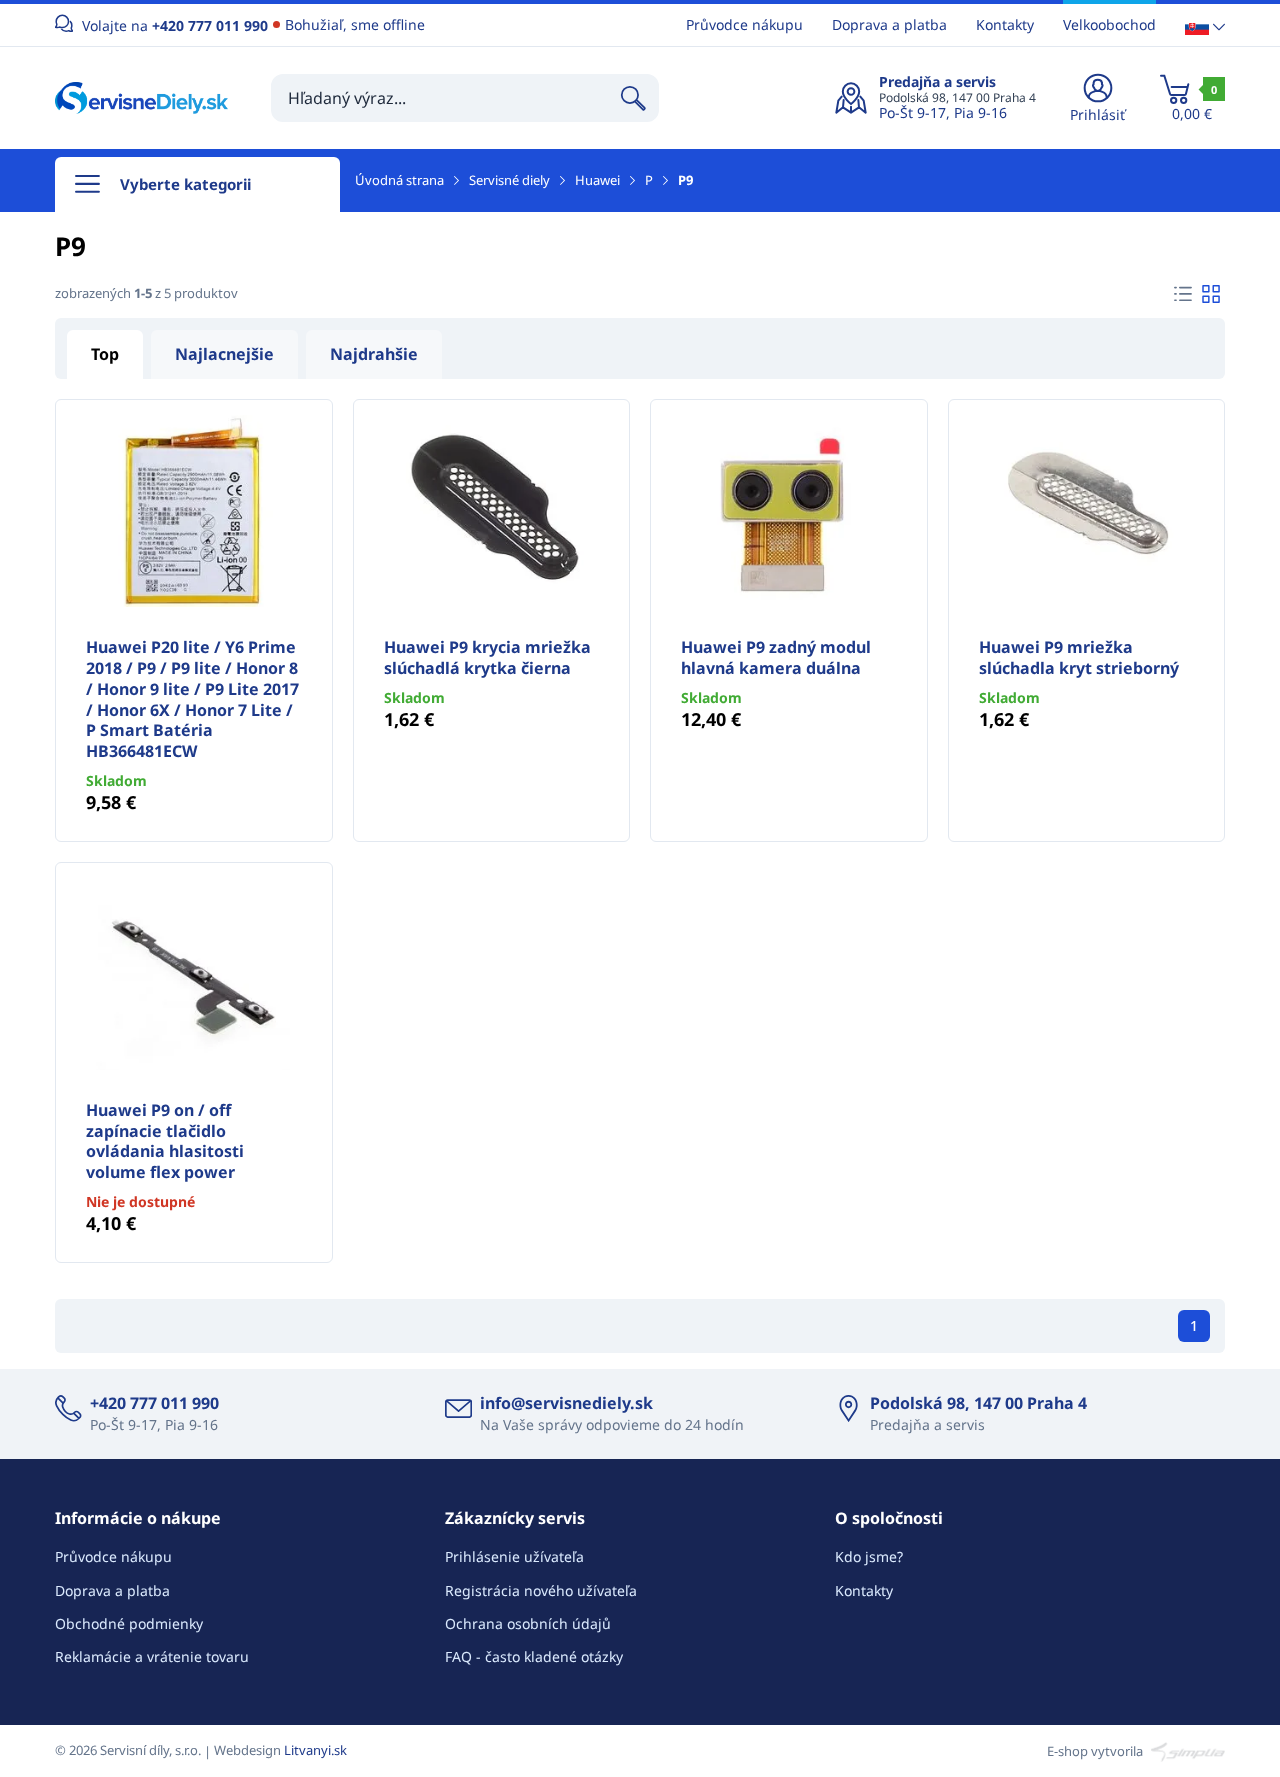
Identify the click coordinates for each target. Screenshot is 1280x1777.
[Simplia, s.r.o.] (1185, 1750)
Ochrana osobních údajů (528, 1623)
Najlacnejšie (224, 354)
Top (105, 354)
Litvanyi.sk (315, 1750)
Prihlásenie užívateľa (514, 1556)
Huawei (597, 180)
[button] (1205, 25)
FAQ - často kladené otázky (534, 1656)
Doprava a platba (889, 24)
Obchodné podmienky (129, 1623)
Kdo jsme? (869, 1556)
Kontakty (1005, 24)
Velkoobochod (1109, 24)
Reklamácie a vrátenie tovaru (152, 1656)
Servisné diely (509, 180)
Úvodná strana (399, 180)
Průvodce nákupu (744, 24)
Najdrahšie (374, 354)
